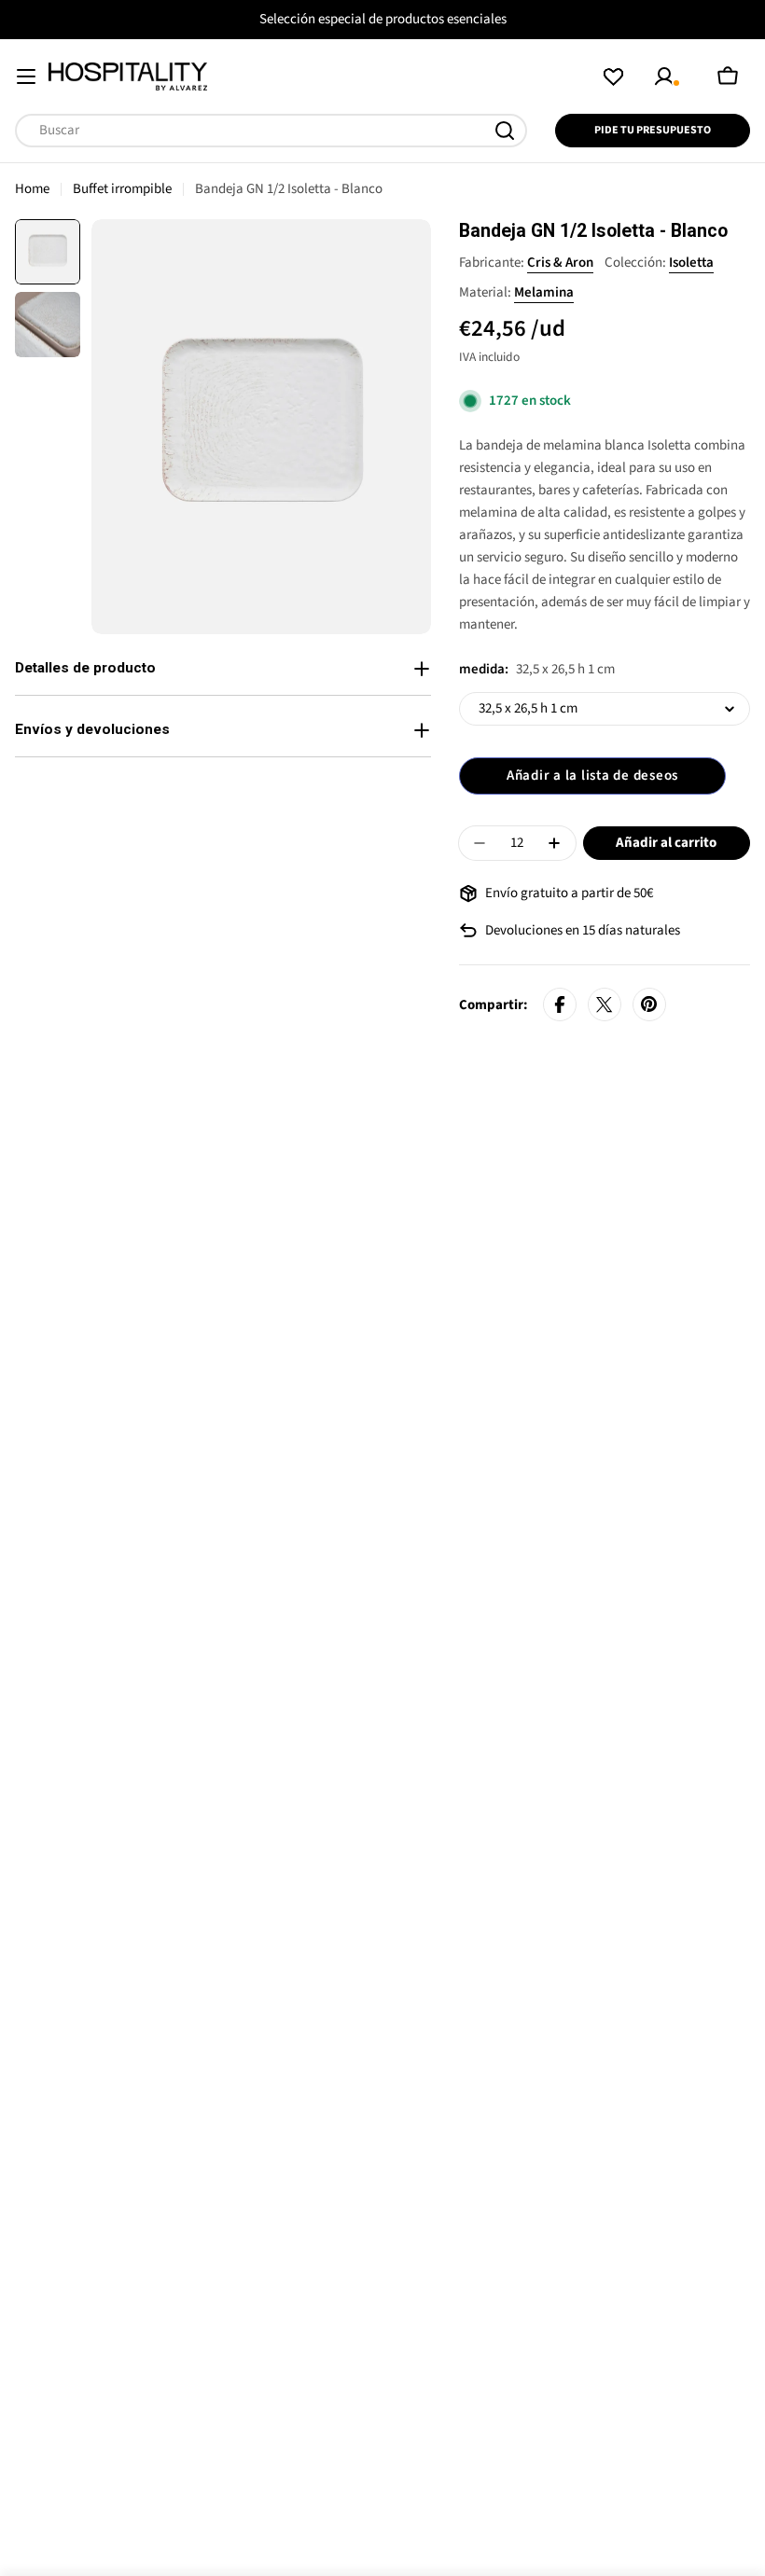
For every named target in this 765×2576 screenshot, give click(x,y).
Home (32, 189)
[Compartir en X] (605, 1005)
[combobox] (271, 131)
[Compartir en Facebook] (560, 1005)
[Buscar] (505, 131)
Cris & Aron (560, 263)
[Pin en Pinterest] (649, 1005)
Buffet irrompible (122, 189)
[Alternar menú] (26, 76)
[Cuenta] (668, 76)
